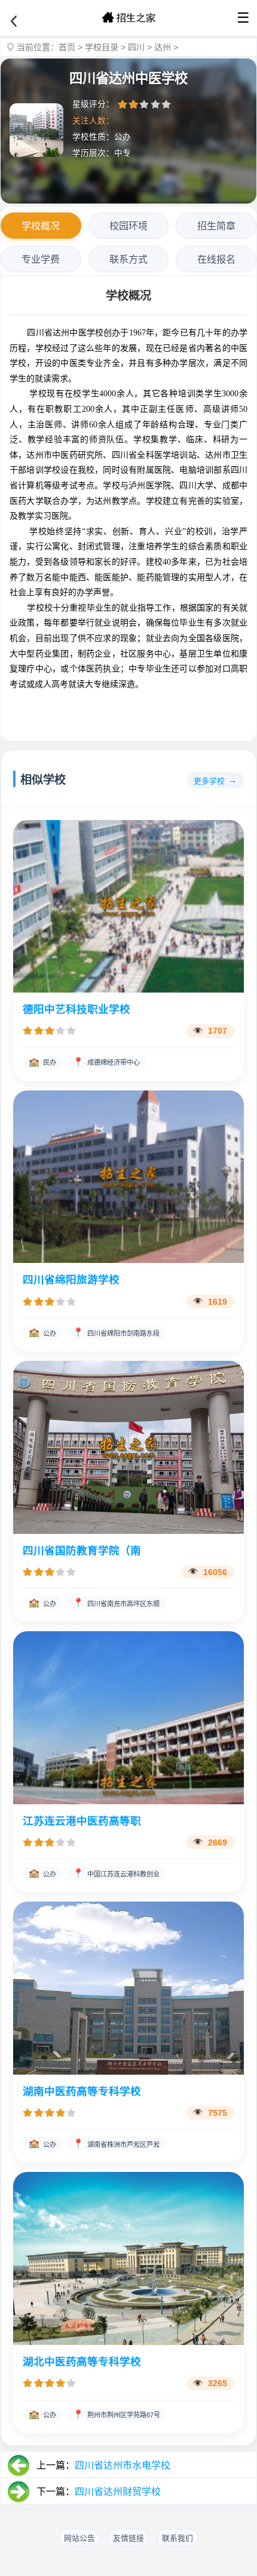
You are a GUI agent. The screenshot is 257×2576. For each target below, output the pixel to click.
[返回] (14, 21)
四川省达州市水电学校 (123, 2465)
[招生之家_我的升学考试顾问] (128, 18)
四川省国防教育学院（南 (82, 1551)
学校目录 (102, 47)
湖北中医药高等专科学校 (82, 2362)
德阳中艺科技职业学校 (77, 1009)
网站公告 (79, 2538)
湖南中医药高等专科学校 (82, 2091)
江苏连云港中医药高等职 (82, 1821)
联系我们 (178, 2538)
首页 (67, 47)
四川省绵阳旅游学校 (71, 1280)
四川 (136, 47)
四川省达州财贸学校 (118, 2492)
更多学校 (209, 781)
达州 (163, 47)
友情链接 (128, 2538)
